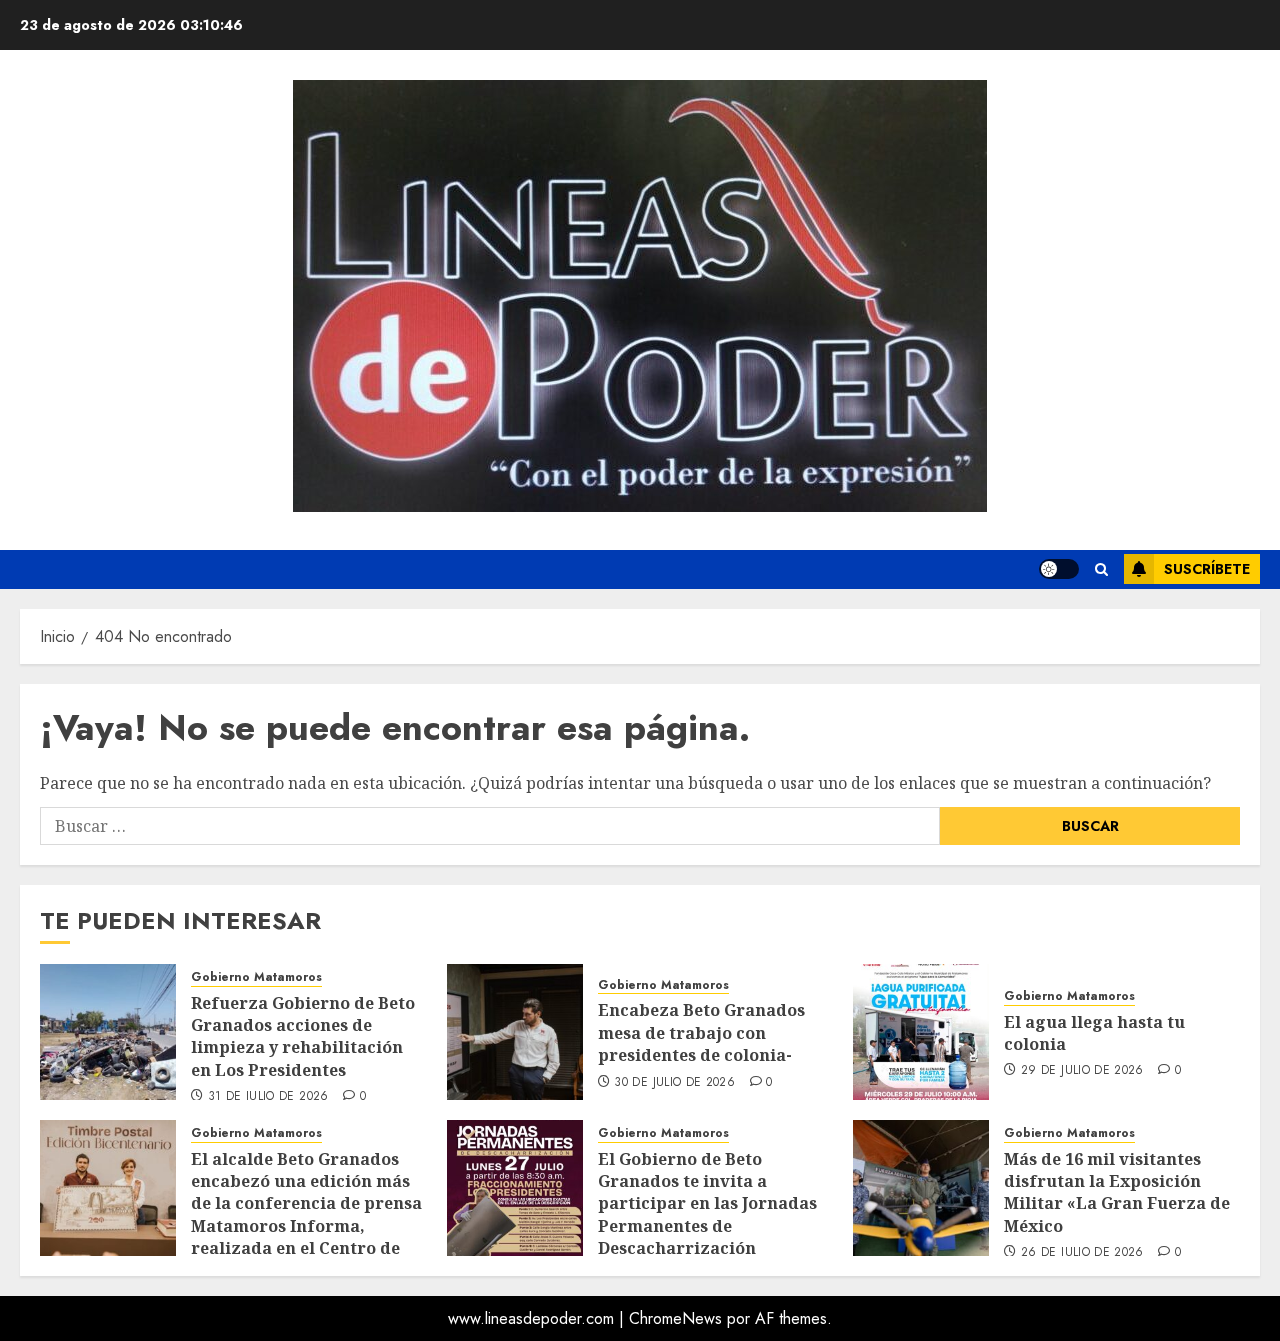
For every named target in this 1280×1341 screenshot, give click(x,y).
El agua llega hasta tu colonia (1094, 1033)
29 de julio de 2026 (1082, 1071)
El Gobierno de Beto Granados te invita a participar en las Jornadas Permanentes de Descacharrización (707, 1204)
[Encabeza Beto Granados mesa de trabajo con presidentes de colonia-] (515, 1032)
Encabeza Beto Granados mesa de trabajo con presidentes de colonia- (701, 1032)
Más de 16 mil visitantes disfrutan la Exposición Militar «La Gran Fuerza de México (1117, 1192)
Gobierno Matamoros (256, 977)
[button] (1101, 569)
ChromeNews (675, 1318)
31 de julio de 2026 (268, 1097)
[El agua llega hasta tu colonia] (921, 1032)
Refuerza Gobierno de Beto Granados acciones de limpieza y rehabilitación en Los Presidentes (303, 1036)
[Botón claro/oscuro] (1059, 569)
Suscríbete (1207, 569)
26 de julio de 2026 (1082, 1253)
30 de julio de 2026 (674, 1083)
